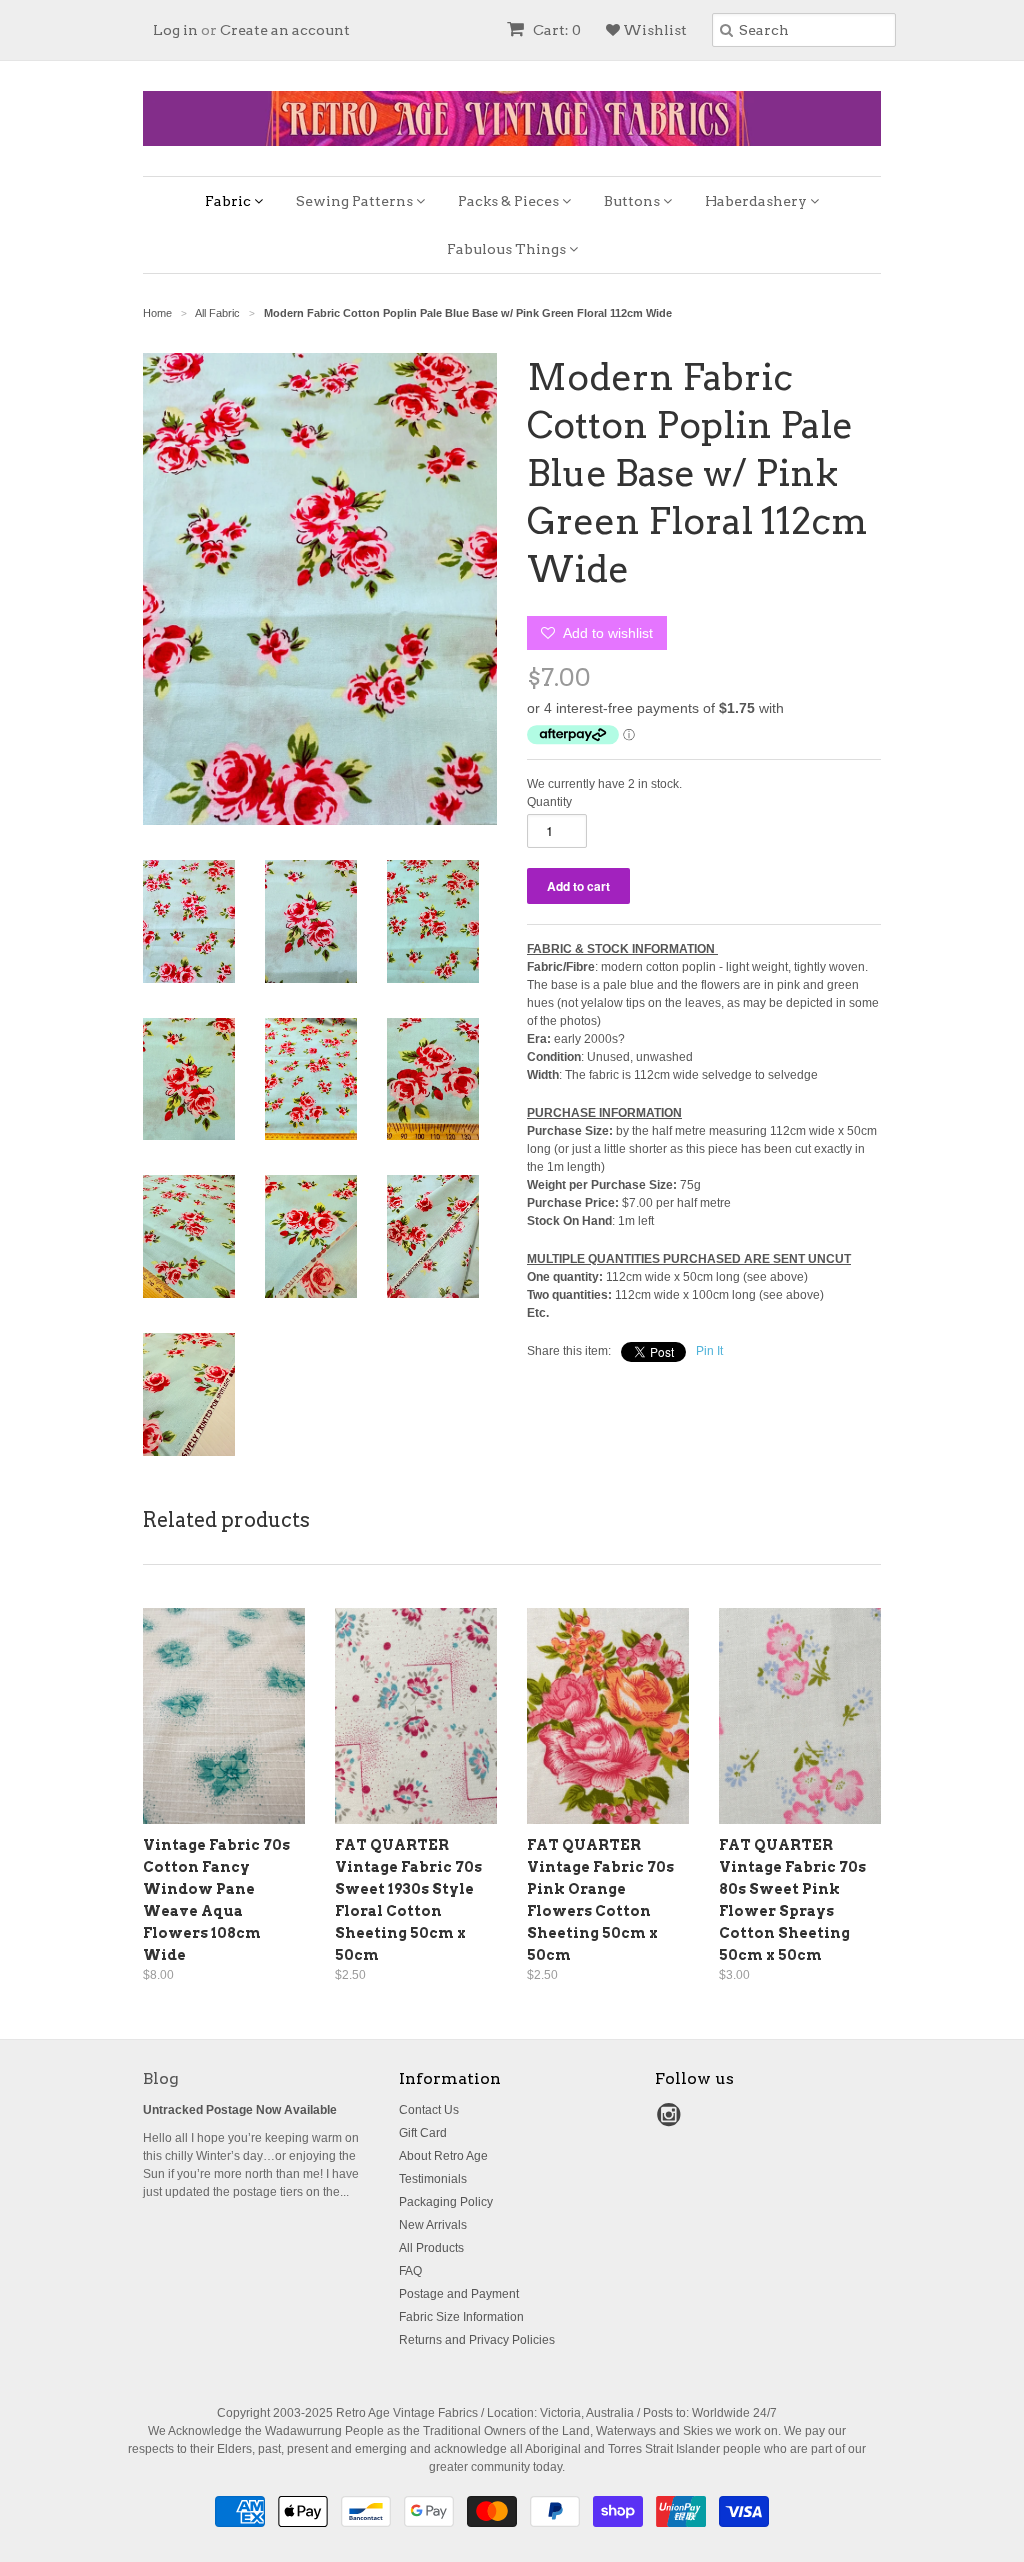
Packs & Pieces (510, 201)
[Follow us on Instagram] (672, 2121)
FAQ (410, 2271)
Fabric (229, 201)
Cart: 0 (555, 30)
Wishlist (653, 30)
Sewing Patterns (356, 201)
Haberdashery (757, 201)
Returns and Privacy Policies (477, 2340)
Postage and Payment (459, 2294)
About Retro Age (443, 2156)
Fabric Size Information (461, 2317)
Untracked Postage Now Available (240, 2110)
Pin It (709, 1351)
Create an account (285, 30)
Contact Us (429, 2110)
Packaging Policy (446, 2202)
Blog (161, 2078)
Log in (175, 30)
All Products (431, 2248)
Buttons (633, 201)
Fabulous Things (508, 249)
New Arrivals (433, 2225)
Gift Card (423, 2133)
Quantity (549, 802)
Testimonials (433, 2179)
